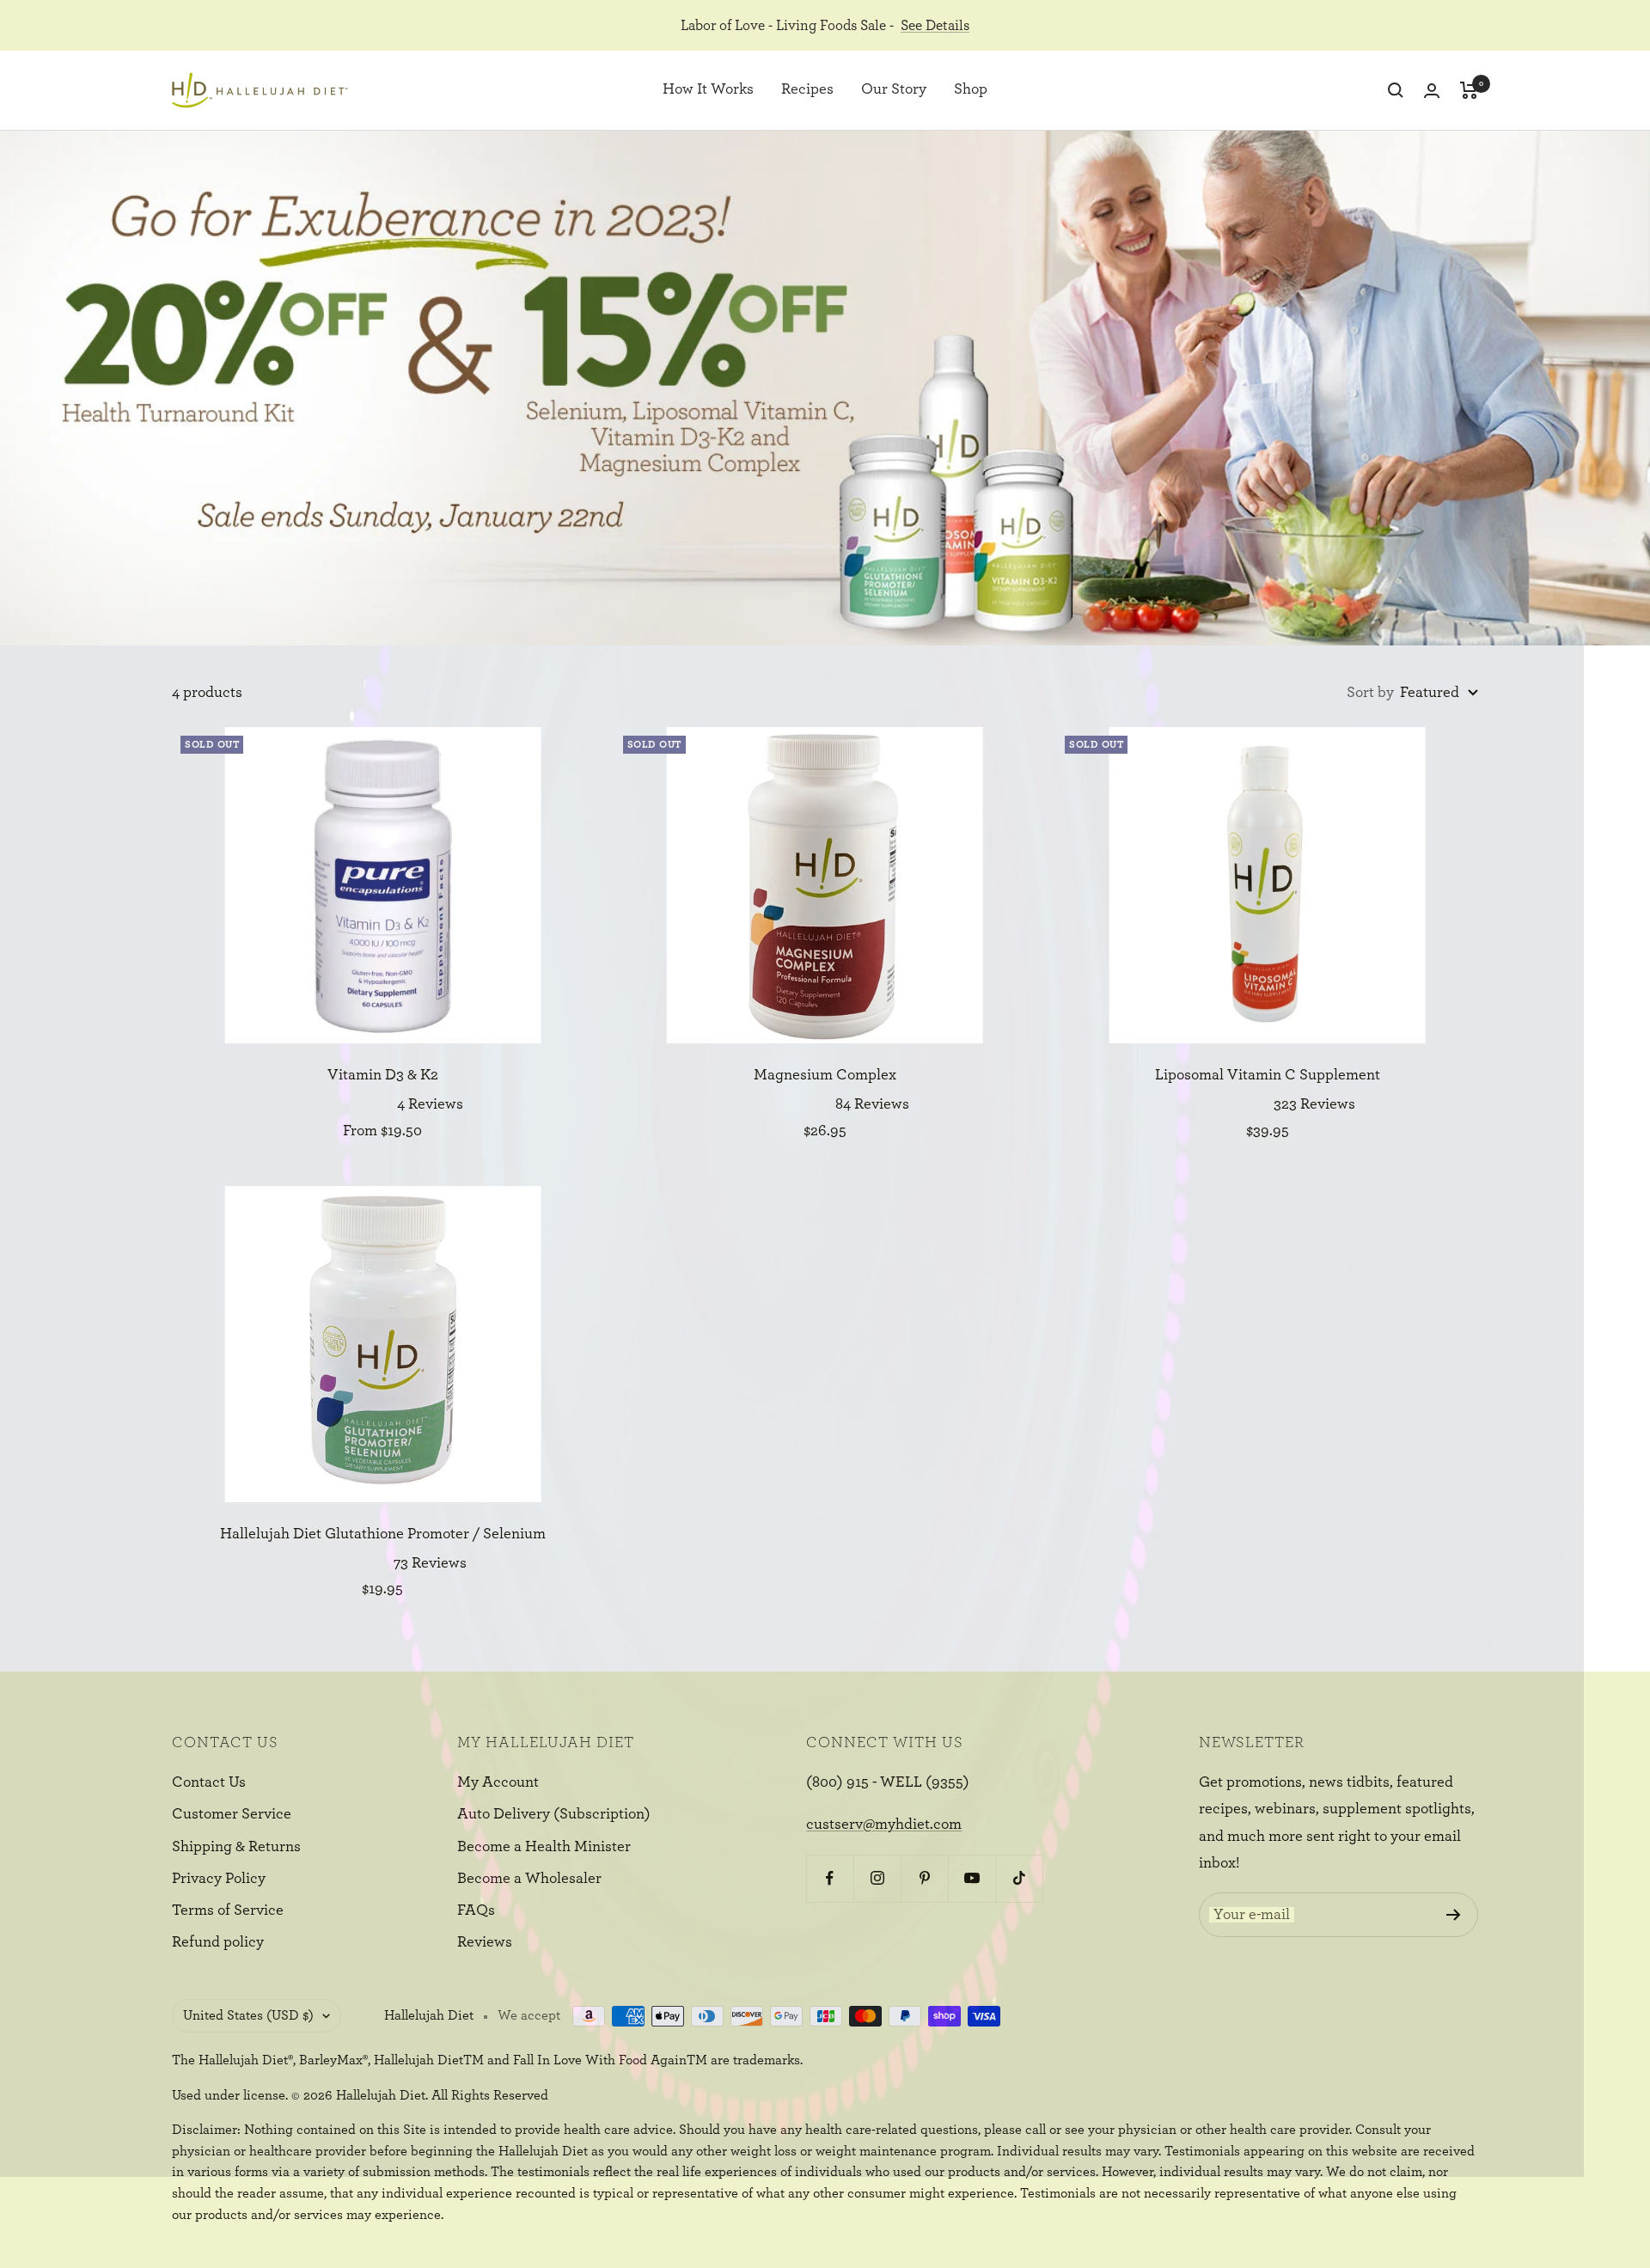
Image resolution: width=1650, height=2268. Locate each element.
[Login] (1432, 91)
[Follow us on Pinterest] (924, 1878)
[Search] (1396, 90)
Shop (971, 90)
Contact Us (209, 1782)
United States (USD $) (248, 2015)
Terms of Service (228, 1910)
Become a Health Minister (544, 1847)
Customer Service (232, 1814)
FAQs (476, 1910)
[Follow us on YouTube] (972, 1878)
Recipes (807, 90)
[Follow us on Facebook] (830, 1878)
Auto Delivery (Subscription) (554, 1814)
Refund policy (218, 1942)
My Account (498, 1782)
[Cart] (1469, 90)
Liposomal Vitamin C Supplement (1268, 1075)
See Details (935, 25)
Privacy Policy (219, 1879)
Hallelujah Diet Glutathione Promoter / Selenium (383, 1534)
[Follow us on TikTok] (1019, 1878)
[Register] (1454, 1915)
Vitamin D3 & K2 (383, 1075)
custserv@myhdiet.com (884, 1825)
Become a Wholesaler (529, 1879)
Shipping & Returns (236, 1847)
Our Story (894, 90)
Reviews (485, 1942)
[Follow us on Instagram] (877, 1878)
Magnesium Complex (825, 1075)
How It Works (708, 90)
